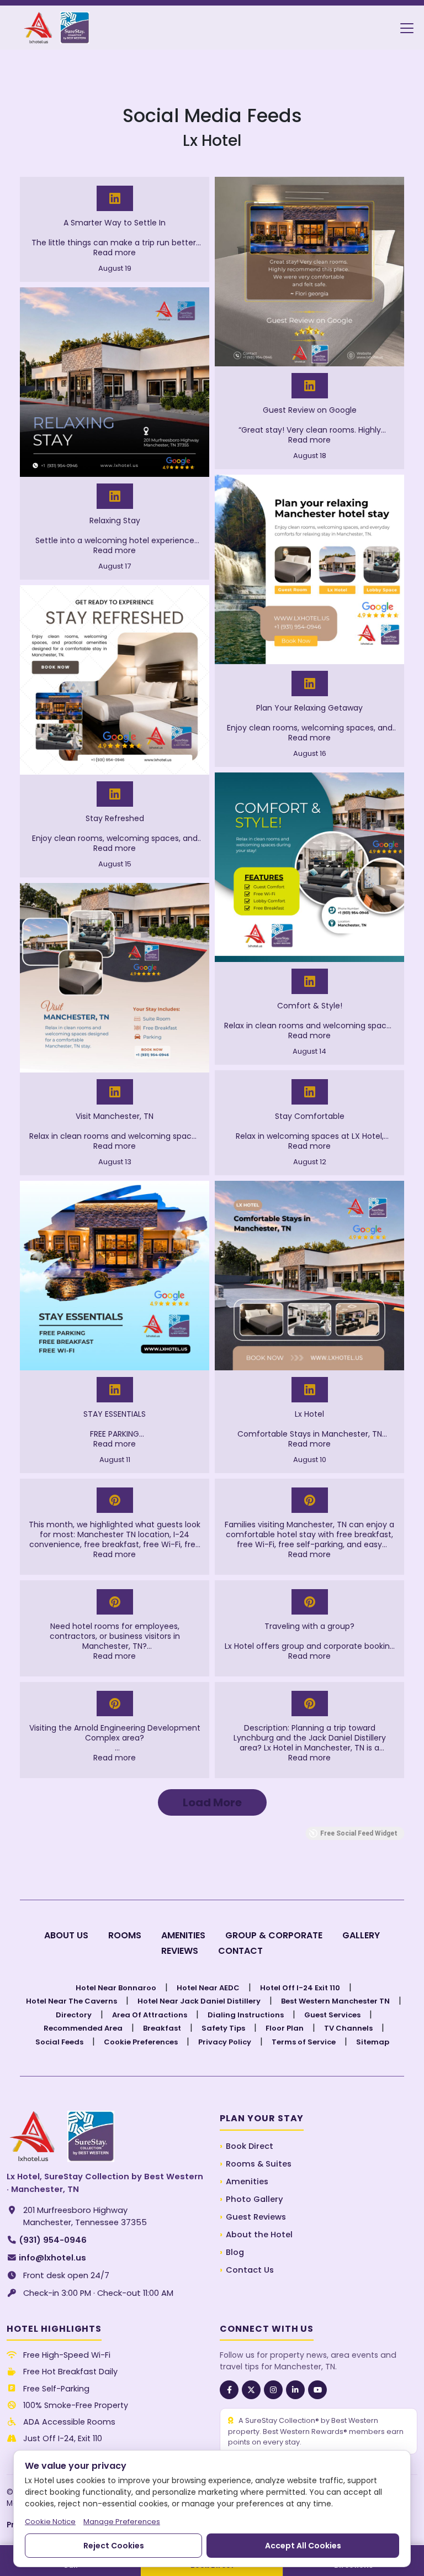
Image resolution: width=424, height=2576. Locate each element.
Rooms (125, 1935)
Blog (235, 2252)
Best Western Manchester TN (335, 2001)
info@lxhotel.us (12, 2258)
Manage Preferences (122, 2522)
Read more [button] (115, 253)
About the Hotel (259, 2235)
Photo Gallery (255, 2199)
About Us (66, 1935)
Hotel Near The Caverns (71, 2001)
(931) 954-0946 (12, 2240)
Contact (240, 1951)
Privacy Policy (225, 2042)
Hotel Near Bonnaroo (116, 1988)
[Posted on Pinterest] (115, 1500)
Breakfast (162, 2028)
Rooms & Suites (259, 2164)
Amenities (183, 1935)
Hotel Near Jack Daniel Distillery (199, 2001)
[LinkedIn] (295, 2390)
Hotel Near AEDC (208, 1988)
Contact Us (250, 2270)
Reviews (180, 1951)
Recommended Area (83, 2028)
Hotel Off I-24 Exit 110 (300, 1988)
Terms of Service (304, 2042)
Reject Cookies (114, 2546)
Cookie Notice (50, 2522)
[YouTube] (317, 2390)
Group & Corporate (274, 1935)
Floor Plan (285, 2028)
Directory (74, 2015)
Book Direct (250, 2146)
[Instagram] (273, 2390)
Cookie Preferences (141, 2042)
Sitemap (373, 2042)
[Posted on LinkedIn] (115, 198)
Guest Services (332, 2015)
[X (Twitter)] (251, 2390)
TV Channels (348, 2028)
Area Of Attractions (150, 2015)
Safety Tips (223, 2028)
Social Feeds (59, 2042)
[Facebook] (229, 2390)
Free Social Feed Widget (359, 1833)
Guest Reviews (256, 2217)
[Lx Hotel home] (61, 2136)
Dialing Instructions (246, 2015)
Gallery (361, 1935)
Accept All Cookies (303, 2546)
